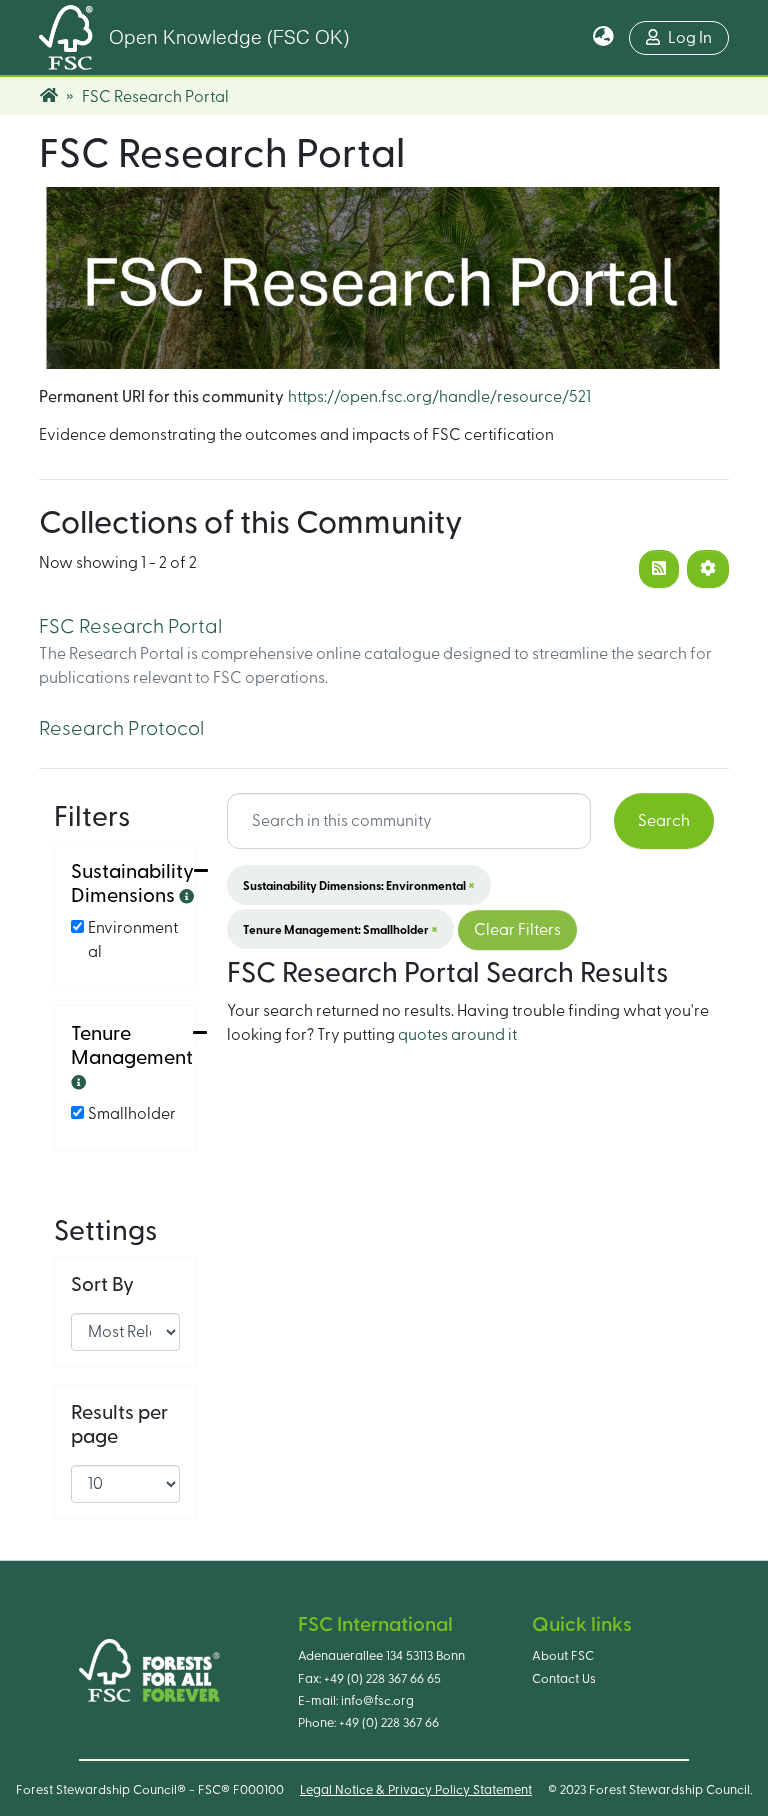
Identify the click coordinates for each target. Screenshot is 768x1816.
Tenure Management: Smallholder (340, 929)
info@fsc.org (377, 1701)
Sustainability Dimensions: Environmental (359, 885)
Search (664, 821)
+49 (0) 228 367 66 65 (382, 1679)
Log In (690, 38)
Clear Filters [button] (517, 930)
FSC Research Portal (130, 627)
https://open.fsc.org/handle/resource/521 (439, 397)
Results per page (119, 1425)
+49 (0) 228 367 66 (389, 1723)
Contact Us (564, 1679)
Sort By (102, 1285)
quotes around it (457, 1035)
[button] (603, 38)
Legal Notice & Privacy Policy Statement (416, 1790)
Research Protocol (121, 729)
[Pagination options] (708, 569)
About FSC (563, 1656)
